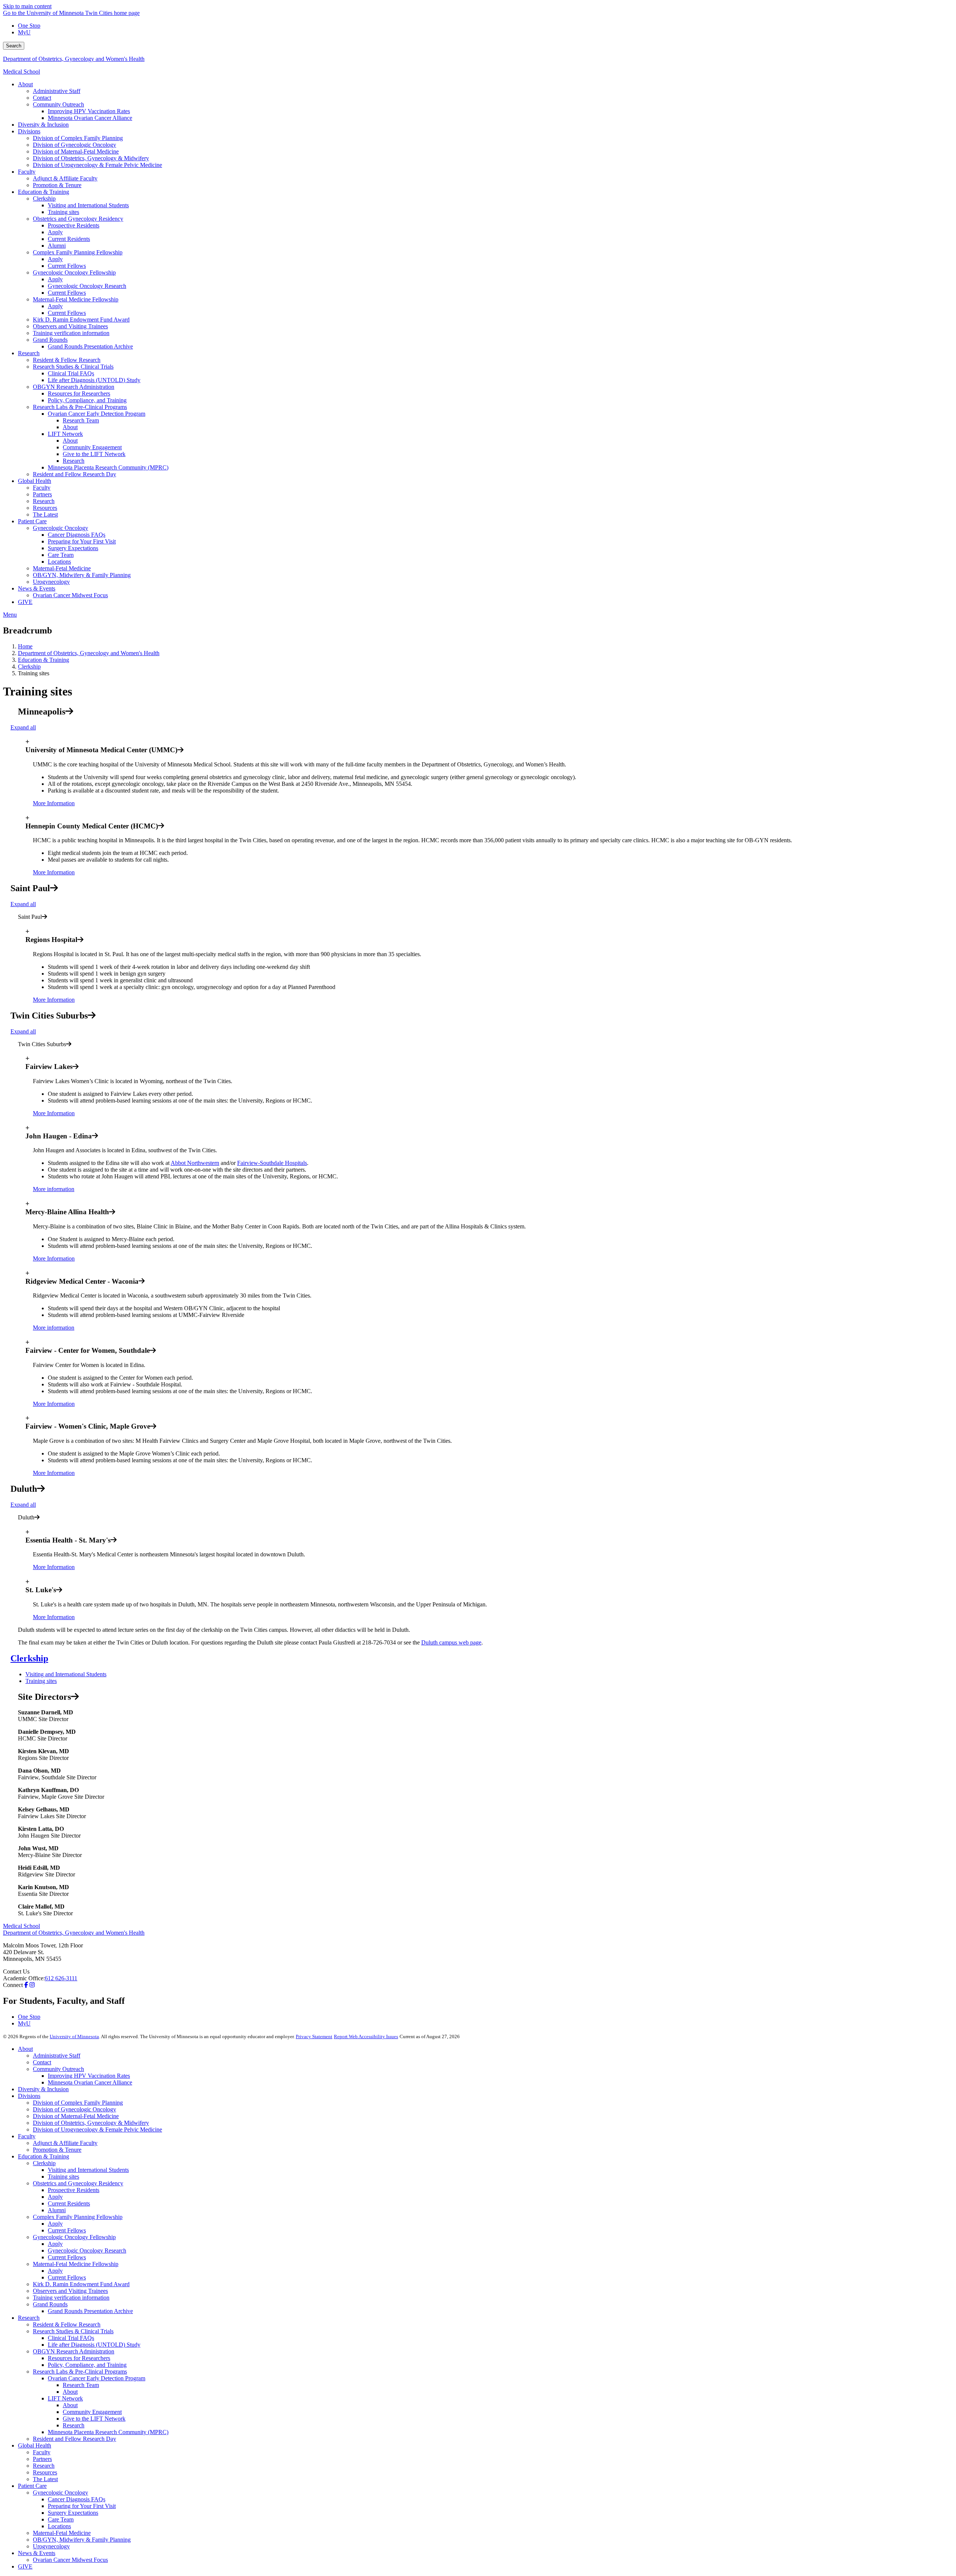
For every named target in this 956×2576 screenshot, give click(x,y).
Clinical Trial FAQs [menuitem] (71, 373)
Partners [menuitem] (42, 494)
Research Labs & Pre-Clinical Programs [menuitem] (80, 407)
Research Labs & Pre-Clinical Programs (80, 2372)
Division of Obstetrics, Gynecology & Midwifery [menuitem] (91, 158)
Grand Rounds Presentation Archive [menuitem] (90, 346)
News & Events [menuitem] (37, 588)
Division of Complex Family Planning (78, 2103)
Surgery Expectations (73, 2513)
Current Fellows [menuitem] (67, 266)
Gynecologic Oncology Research (87, 2250)
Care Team (61, 2519)
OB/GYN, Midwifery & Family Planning (82, 2540)
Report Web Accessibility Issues (366, 2036)
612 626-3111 (61, 1978)
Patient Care (32, 2486)
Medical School (21, 72)
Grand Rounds (50, 2304)
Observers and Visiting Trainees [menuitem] (70, 326)
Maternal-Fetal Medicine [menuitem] (62, 568)
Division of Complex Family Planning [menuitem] (78, 138)
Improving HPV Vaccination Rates (89, 2076)
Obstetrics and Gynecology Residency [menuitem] (78, 219)
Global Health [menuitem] (35, 481)
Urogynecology (51, 2546)
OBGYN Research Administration (74, 2351)
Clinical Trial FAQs (71, 2338)
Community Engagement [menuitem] (92, 447)
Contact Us (16, 1971)
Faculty (27, 2136)
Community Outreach (58, 2069)
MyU (24, 32)
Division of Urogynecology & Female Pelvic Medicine (97, 2129)
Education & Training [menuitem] (44, 192)
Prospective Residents (74, 2190)
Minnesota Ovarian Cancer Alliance (90, 2082)
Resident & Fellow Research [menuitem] (67, 360)
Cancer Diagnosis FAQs (77, 2499)
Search (14, 46)
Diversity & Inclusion (43, 2089)
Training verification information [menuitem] (71, 333)
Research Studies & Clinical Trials (73, 2331)
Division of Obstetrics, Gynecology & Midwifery (91, 2123)
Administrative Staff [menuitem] (57, 91)
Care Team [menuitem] (61, 555)
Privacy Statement (314, 2036)
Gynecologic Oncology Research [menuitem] (87, 286)
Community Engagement (92, 2412)
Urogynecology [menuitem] (51, 582)
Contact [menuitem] (42, 98)
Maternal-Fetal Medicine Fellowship (76, 2264)
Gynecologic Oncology (60, 2493)
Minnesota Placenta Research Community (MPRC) (108, 2432)
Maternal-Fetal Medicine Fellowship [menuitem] (76, 299)
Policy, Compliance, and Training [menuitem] (87, 400)
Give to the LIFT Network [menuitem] (94, 454)
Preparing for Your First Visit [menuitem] (82, 541)
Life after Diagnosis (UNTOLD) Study (94, 2345)
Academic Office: (24, 1978)
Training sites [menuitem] (63, 212)
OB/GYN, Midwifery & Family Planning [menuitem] (82, 575)
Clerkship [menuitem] (44, 199)
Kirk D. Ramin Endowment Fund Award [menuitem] (81, 320)
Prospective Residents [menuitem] (74, 225)
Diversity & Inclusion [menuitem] (43, 125)
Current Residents (69, 2203)
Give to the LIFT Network (94, 2419)
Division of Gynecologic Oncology (75, 2109)
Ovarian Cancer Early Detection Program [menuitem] (97, 414)
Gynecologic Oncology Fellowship (74, 2237)
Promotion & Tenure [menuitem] (57, 185)
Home (25, 646)
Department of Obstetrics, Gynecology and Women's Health (74, 59)
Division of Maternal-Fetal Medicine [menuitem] (76, 151)
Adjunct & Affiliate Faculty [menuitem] (65, 178)
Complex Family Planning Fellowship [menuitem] (78, 252)
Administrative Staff (57, 2056)
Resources (45, 2472)
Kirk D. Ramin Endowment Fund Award (81, 2284)
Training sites (41, 1681)
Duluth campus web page (451, 1642)
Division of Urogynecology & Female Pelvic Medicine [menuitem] (97, 165)
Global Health (35, 2445)
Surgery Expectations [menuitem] (73, 548)
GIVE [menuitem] (25, 602)
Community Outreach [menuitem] (58, 104)
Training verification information (71, 2298)
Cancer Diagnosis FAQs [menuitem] (77, 535)
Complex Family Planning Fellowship (78, 2217)
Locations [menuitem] (59, 562)
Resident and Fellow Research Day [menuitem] (75, 474)
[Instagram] (32, 1985)
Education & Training (44, 660)
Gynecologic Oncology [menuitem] (60, 528)
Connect (13, 1985)
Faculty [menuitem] (27, 172)
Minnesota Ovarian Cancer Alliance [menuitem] (90, 118)
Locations (59, 2526)
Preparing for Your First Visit (82, 2506)
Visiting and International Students (66, 1674)
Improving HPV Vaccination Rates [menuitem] (89, 111)
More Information (54, 803)
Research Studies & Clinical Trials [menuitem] (73, 367)
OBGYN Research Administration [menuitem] (74, 387)
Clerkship (29, 667)
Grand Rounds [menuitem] (50, 340)
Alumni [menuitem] (57, 246)
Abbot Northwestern (195, 1163)
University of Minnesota (74, 2036)
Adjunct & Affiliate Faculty (65, 2143)
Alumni (57, 2210)
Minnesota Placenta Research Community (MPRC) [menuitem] (108, 467)
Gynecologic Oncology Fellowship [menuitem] (74, 272)
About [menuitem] (25, 84)
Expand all (23, 727)
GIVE (25, 2566)
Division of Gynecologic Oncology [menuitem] (75, 145)
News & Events (37, 2553)
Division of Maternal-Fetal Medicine (76, 2116)
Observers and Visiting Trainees (70, 2291)
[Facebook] (26, 1985)
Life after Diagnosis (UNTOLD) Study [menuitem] (94, 380)
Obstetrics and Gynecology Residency (78, 2183)
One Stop (29, 26)
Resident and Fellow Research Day (75, 2439)
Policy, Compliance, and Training (87, 2365)
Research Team (81, 2385)
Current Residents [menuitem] (69, 239)
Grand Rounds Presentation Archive (90, 2311)
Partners (42, 2459)
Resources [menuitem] (45, 508)
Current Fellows (67, 2230)
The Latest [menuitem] (45, 514)
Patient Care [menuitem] (32, 521)
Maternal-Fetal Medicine (62, 2533)
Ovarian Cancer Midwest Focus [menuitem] (70, 595)
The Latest (45, 2479)
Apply (55, 2197)
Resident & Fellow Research (67, 2324)
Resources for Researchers (79, 2358)
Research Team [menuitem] (81, 420)
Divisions (29, 2096)
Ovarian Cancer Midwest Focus (70, 2560)
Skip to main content (27, 6)
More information (54, 1189)
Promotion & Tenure (57, 2150)
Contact (42, 2062)
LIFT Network (65, 2398)
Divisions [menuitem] (29, 131)
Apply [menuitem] (55, 232)
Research (29, 2318)
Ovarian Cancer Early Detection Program (97, 2378)
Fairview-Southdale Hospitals (272, 1163)
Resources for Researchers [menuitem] (79, 393)
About (25, 2049)
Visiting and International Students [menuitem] (88, 205)
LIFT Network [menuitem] (65, 434)
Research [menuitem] (29, 353)
